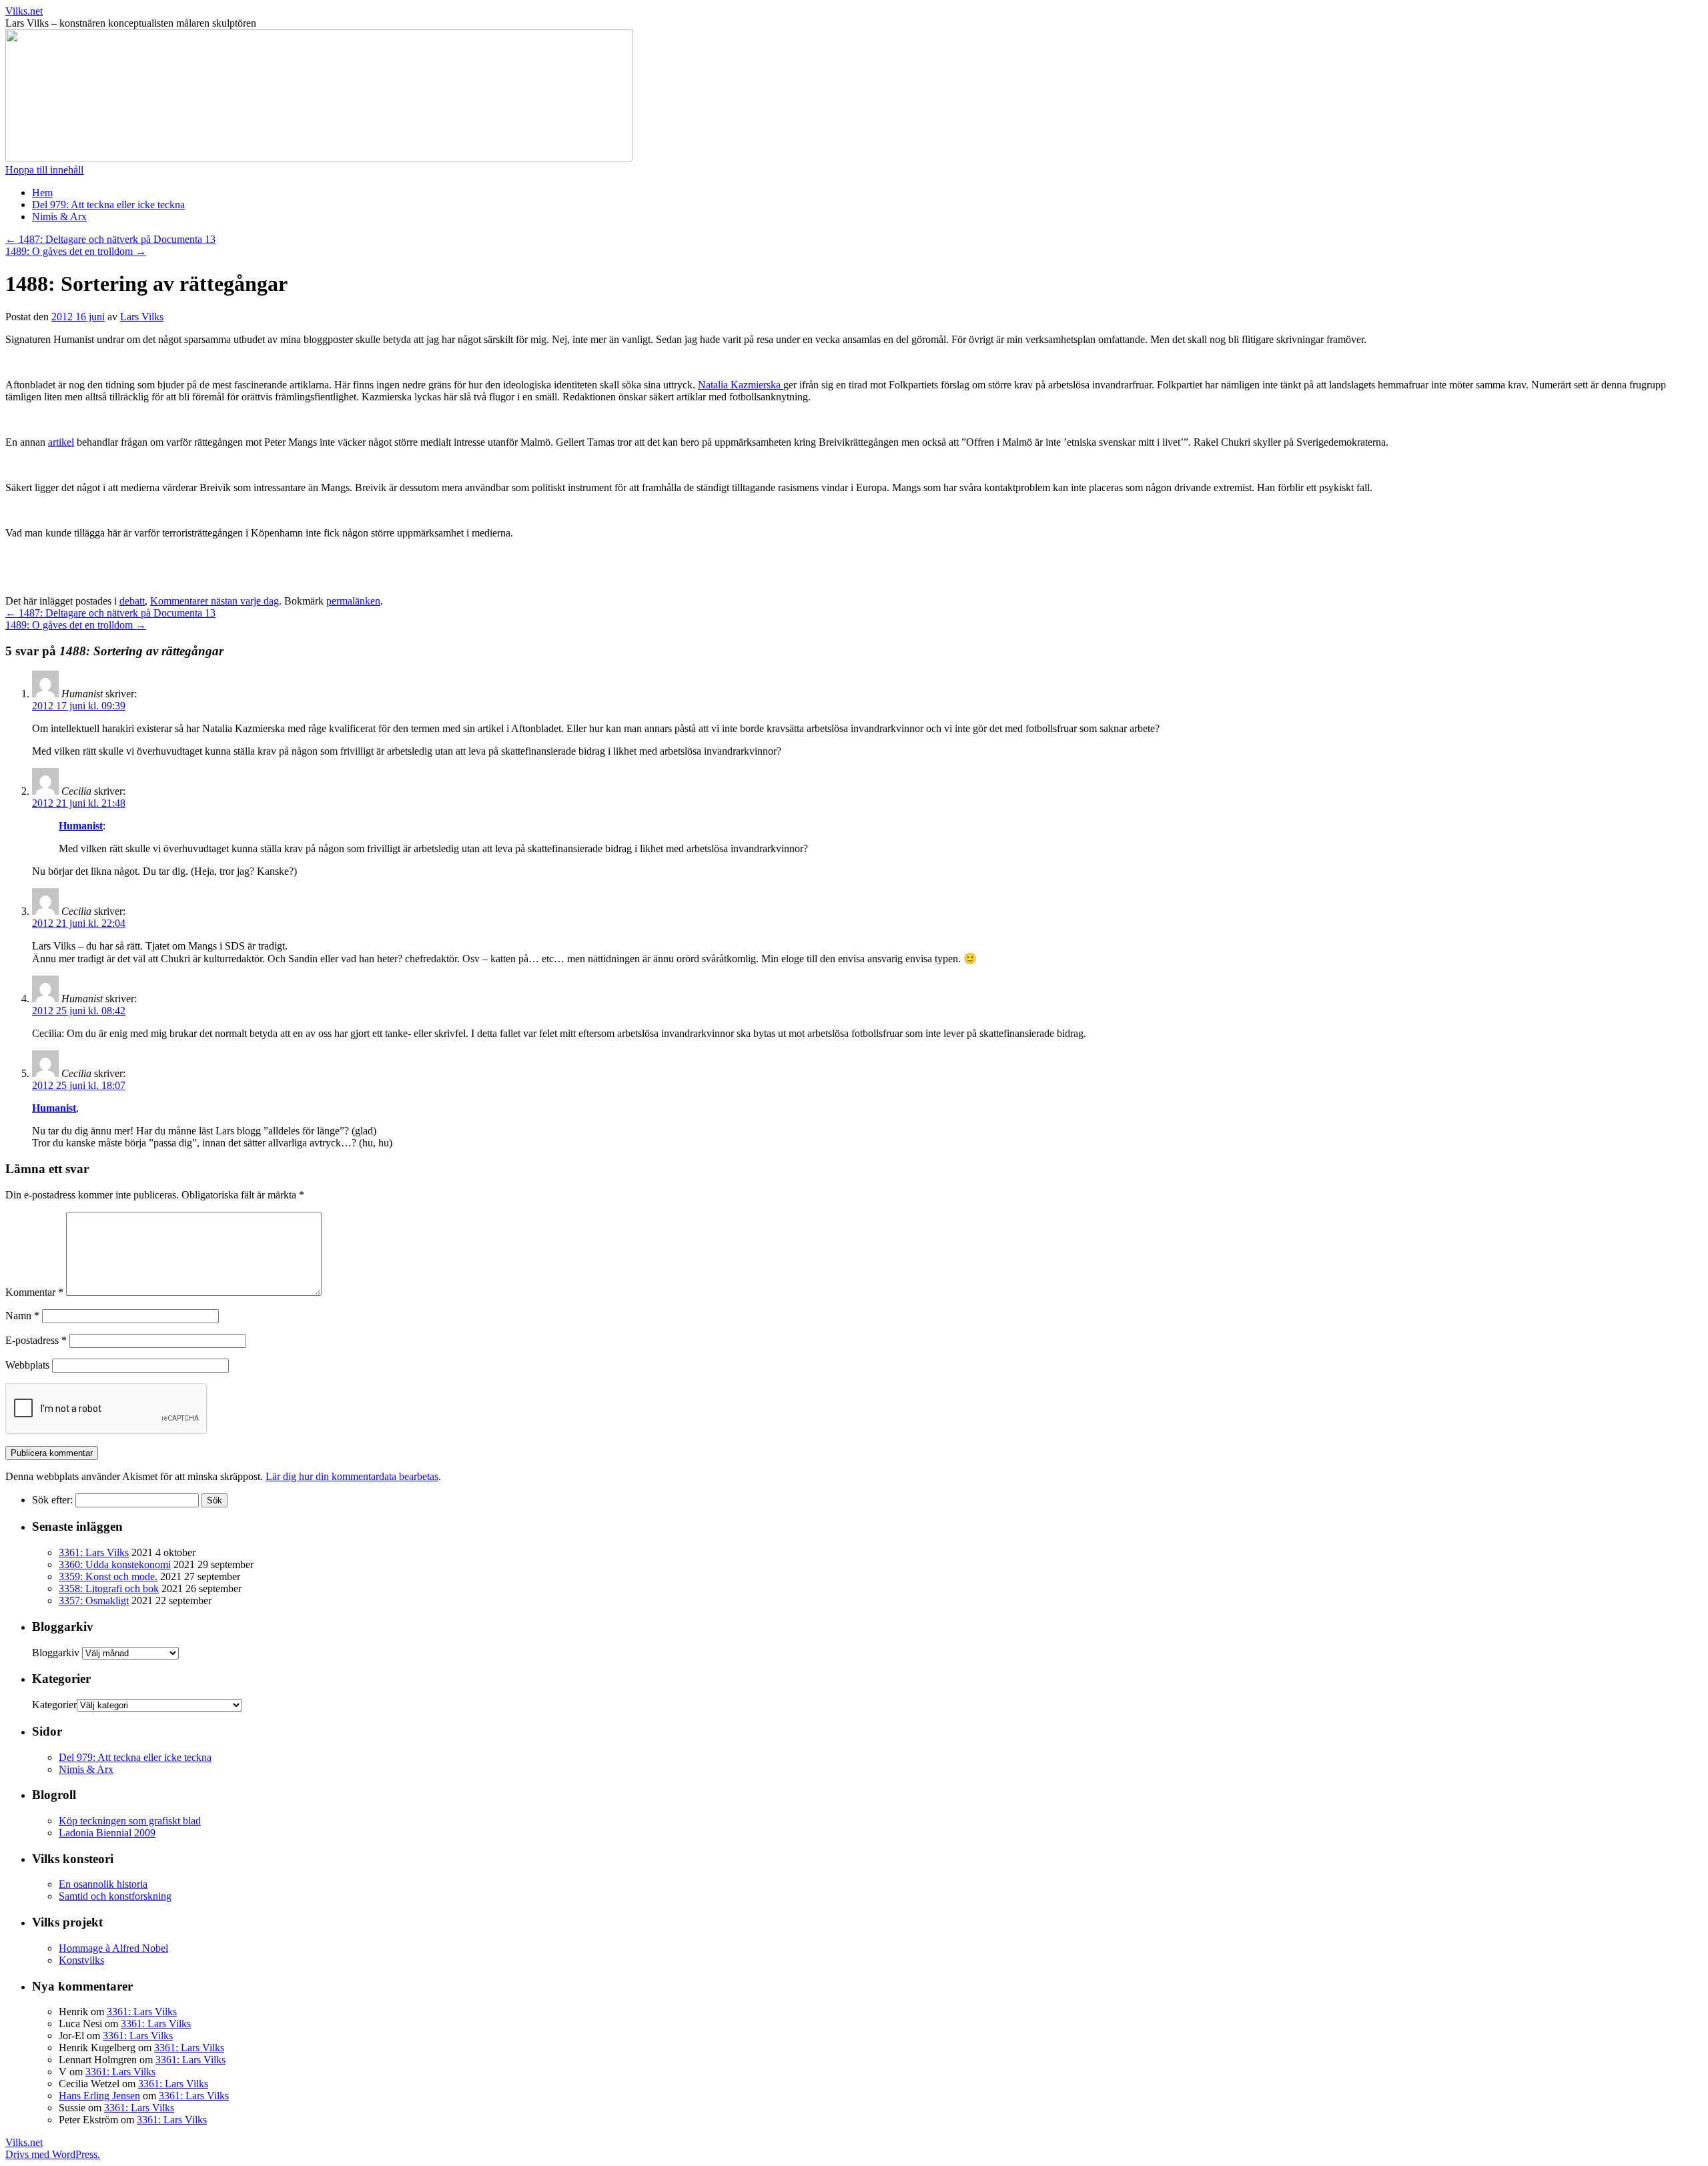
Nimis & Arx (59, 217)
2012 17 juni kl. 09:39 (79, 706)
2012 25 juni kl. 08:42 (79, 1011)
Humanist (81, 826)
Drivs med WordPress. (53, 2154)
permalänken (353, 601)
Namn (22, 1316)
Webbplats (27, 1365)
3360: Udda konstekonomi (115, 1564)
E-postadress (36, 1340)
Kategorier (54, 1705)
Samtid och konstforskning (115, 1896)
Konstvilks (81, 1960)
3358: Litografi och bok (109, 1588)
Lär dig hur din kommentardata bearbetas (352, 1476)
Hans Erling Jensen (99, 2096)
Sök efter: (52, 1500)
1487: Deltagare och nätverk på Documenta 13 (110, 239)
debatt (132, 601)
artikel (61, 442)
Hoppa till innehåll (44, 170)
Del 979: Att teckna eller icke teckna (108, 205)
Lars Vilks (142, 317)
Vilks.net (24, 11)
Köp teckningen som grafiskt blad (130, 1821)
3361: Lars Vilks (94, 1552)
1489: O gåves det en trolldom (76, 251)
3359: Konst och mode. (108, 1576)
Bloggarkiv (56, 1653)
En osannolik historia (103, 1884)
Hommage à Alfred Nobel (113, 1948)
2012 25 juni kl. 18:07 (79, 1085)
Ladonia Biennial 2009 (107, 1833)
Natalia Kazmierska (741, 385)
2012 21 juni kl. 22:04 (79, 923)
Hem (42, 193)
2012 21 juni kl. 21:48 (79, 803)
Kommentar (34, 1292)
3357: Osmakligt (94, 1600)
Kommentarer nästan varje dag (215, 601)
